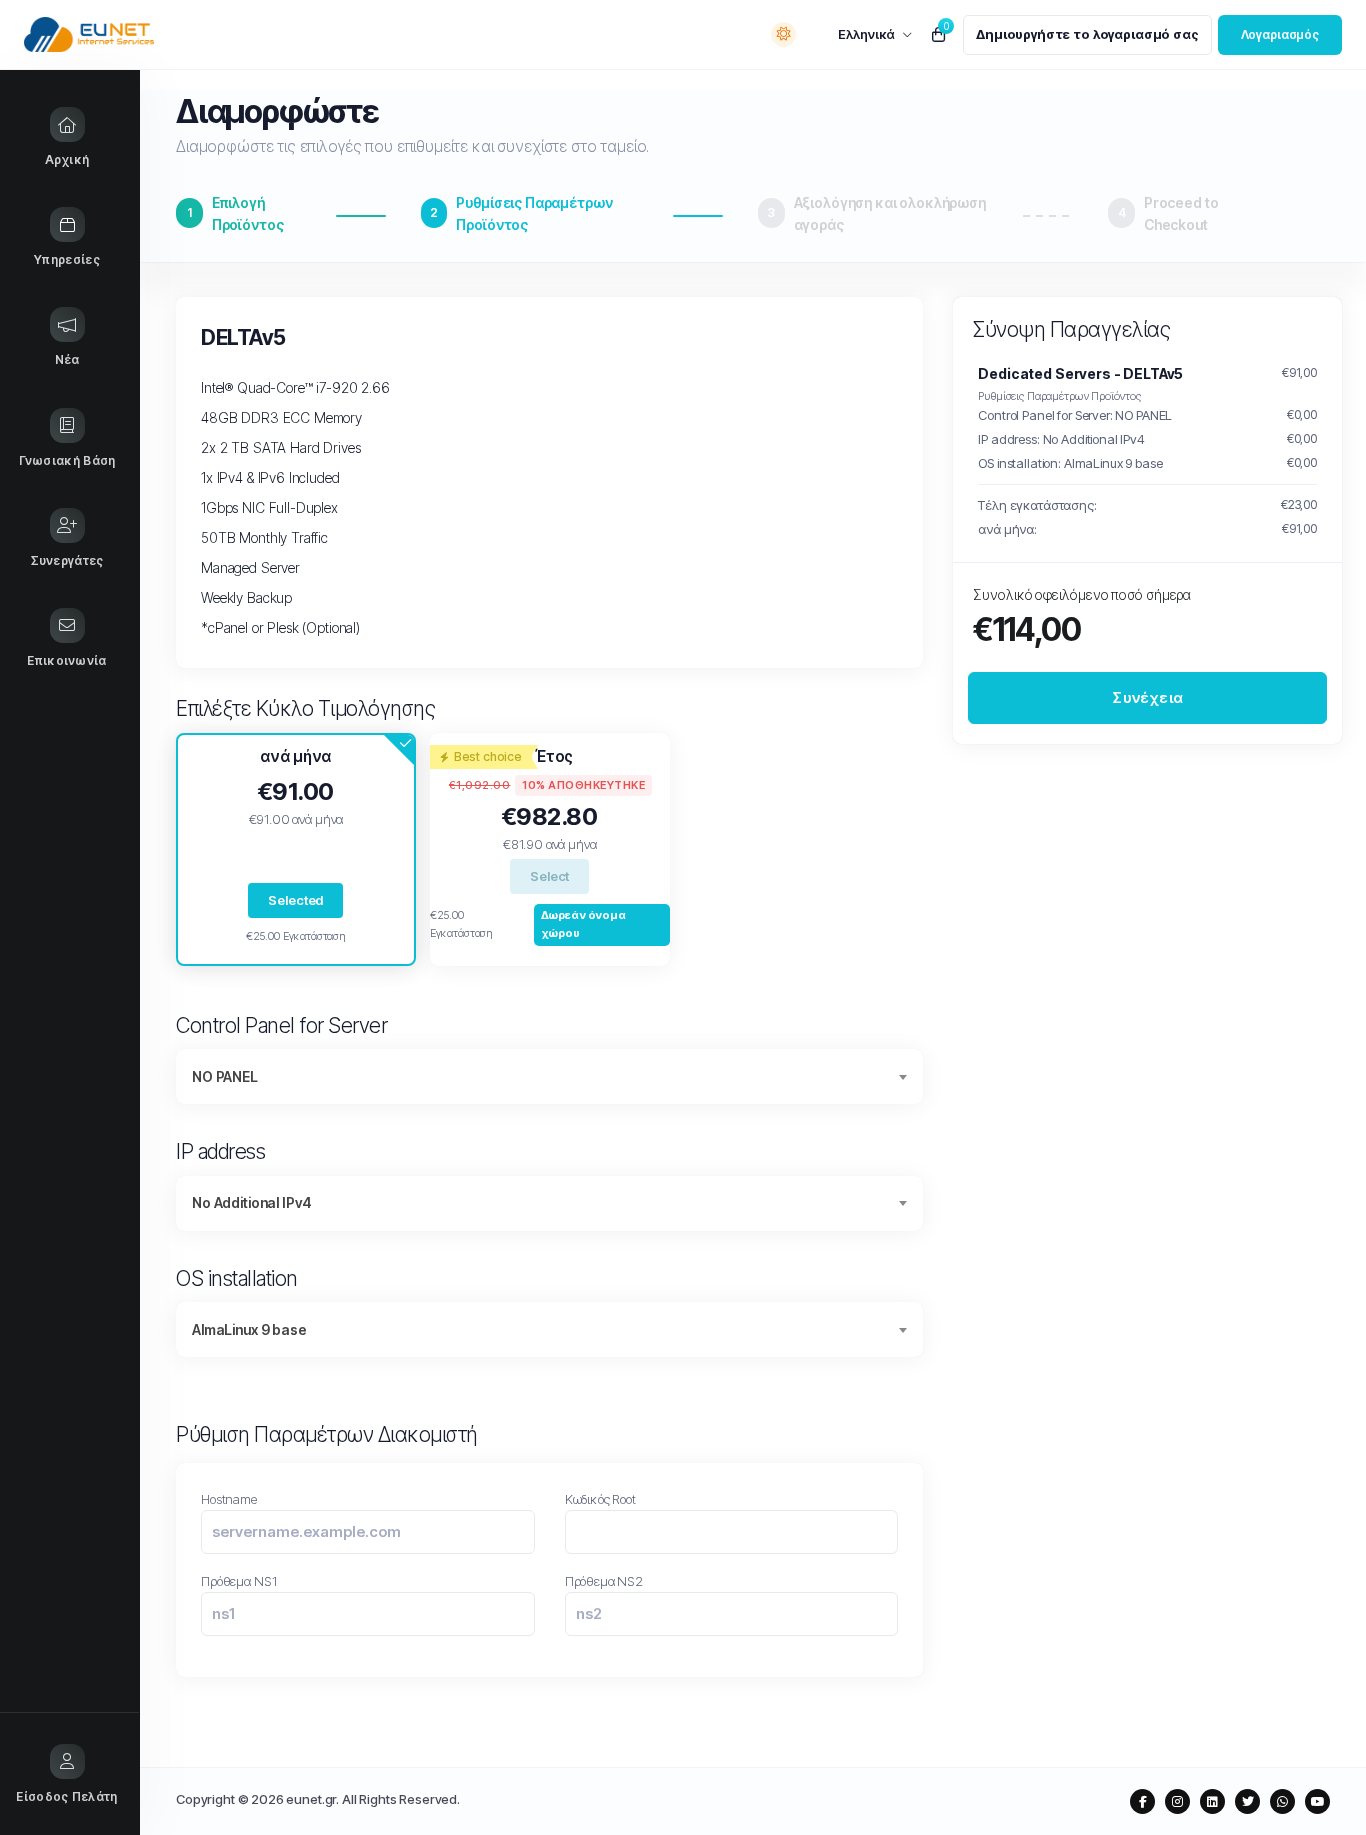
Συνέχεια (1147, 696)
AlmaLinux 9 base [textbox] (249, 1329)
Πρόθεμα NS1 (238, 1581)
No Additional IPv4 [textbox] (252, 1202)
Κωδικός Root (600, 1499)
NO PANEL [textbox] (225, 1076)
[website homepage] (131, 34)
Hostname (229, 1499)
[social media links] (1142, 1801)
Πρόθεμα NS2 (604, 1581)
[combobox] (549, 1076)
